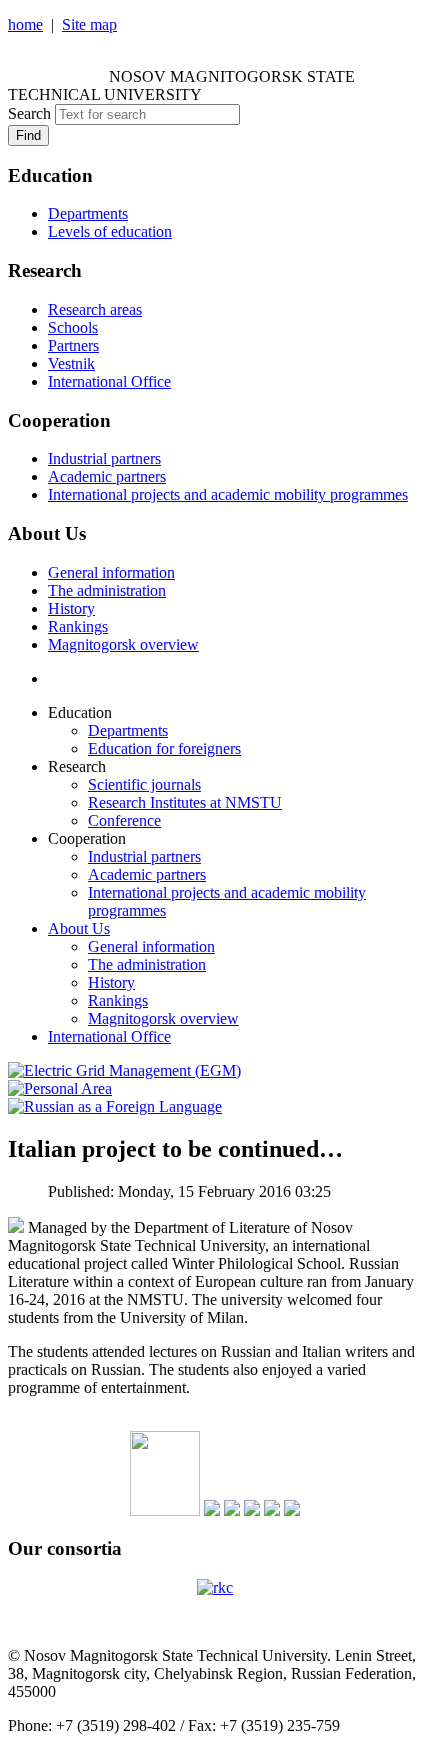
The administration (107, 590)
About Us (79, 928)
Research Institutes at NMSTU (185, 802)
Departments (88, 213)
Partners (73, 345)
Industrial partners (104, 458)
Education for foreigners (164, 748)
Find (28, 135)
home (25, 24)
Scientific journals (144, 784)
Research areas (95, 309)
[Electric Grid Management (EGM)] (124, 1070)
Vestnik (71, 363)
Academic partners (107, 476)
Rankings (78, 626)
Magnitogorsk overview (123, 644)
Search (29, 113)
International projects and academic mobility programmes (228, 494)
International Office (109, 381)
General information (111, 572)
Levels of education (110, 231)
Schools (73, 327)
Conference (124, 820)
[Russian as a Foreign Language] (115, 1106)
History (71, 608)
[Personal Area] (60, 1088)
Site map (89, 24)
